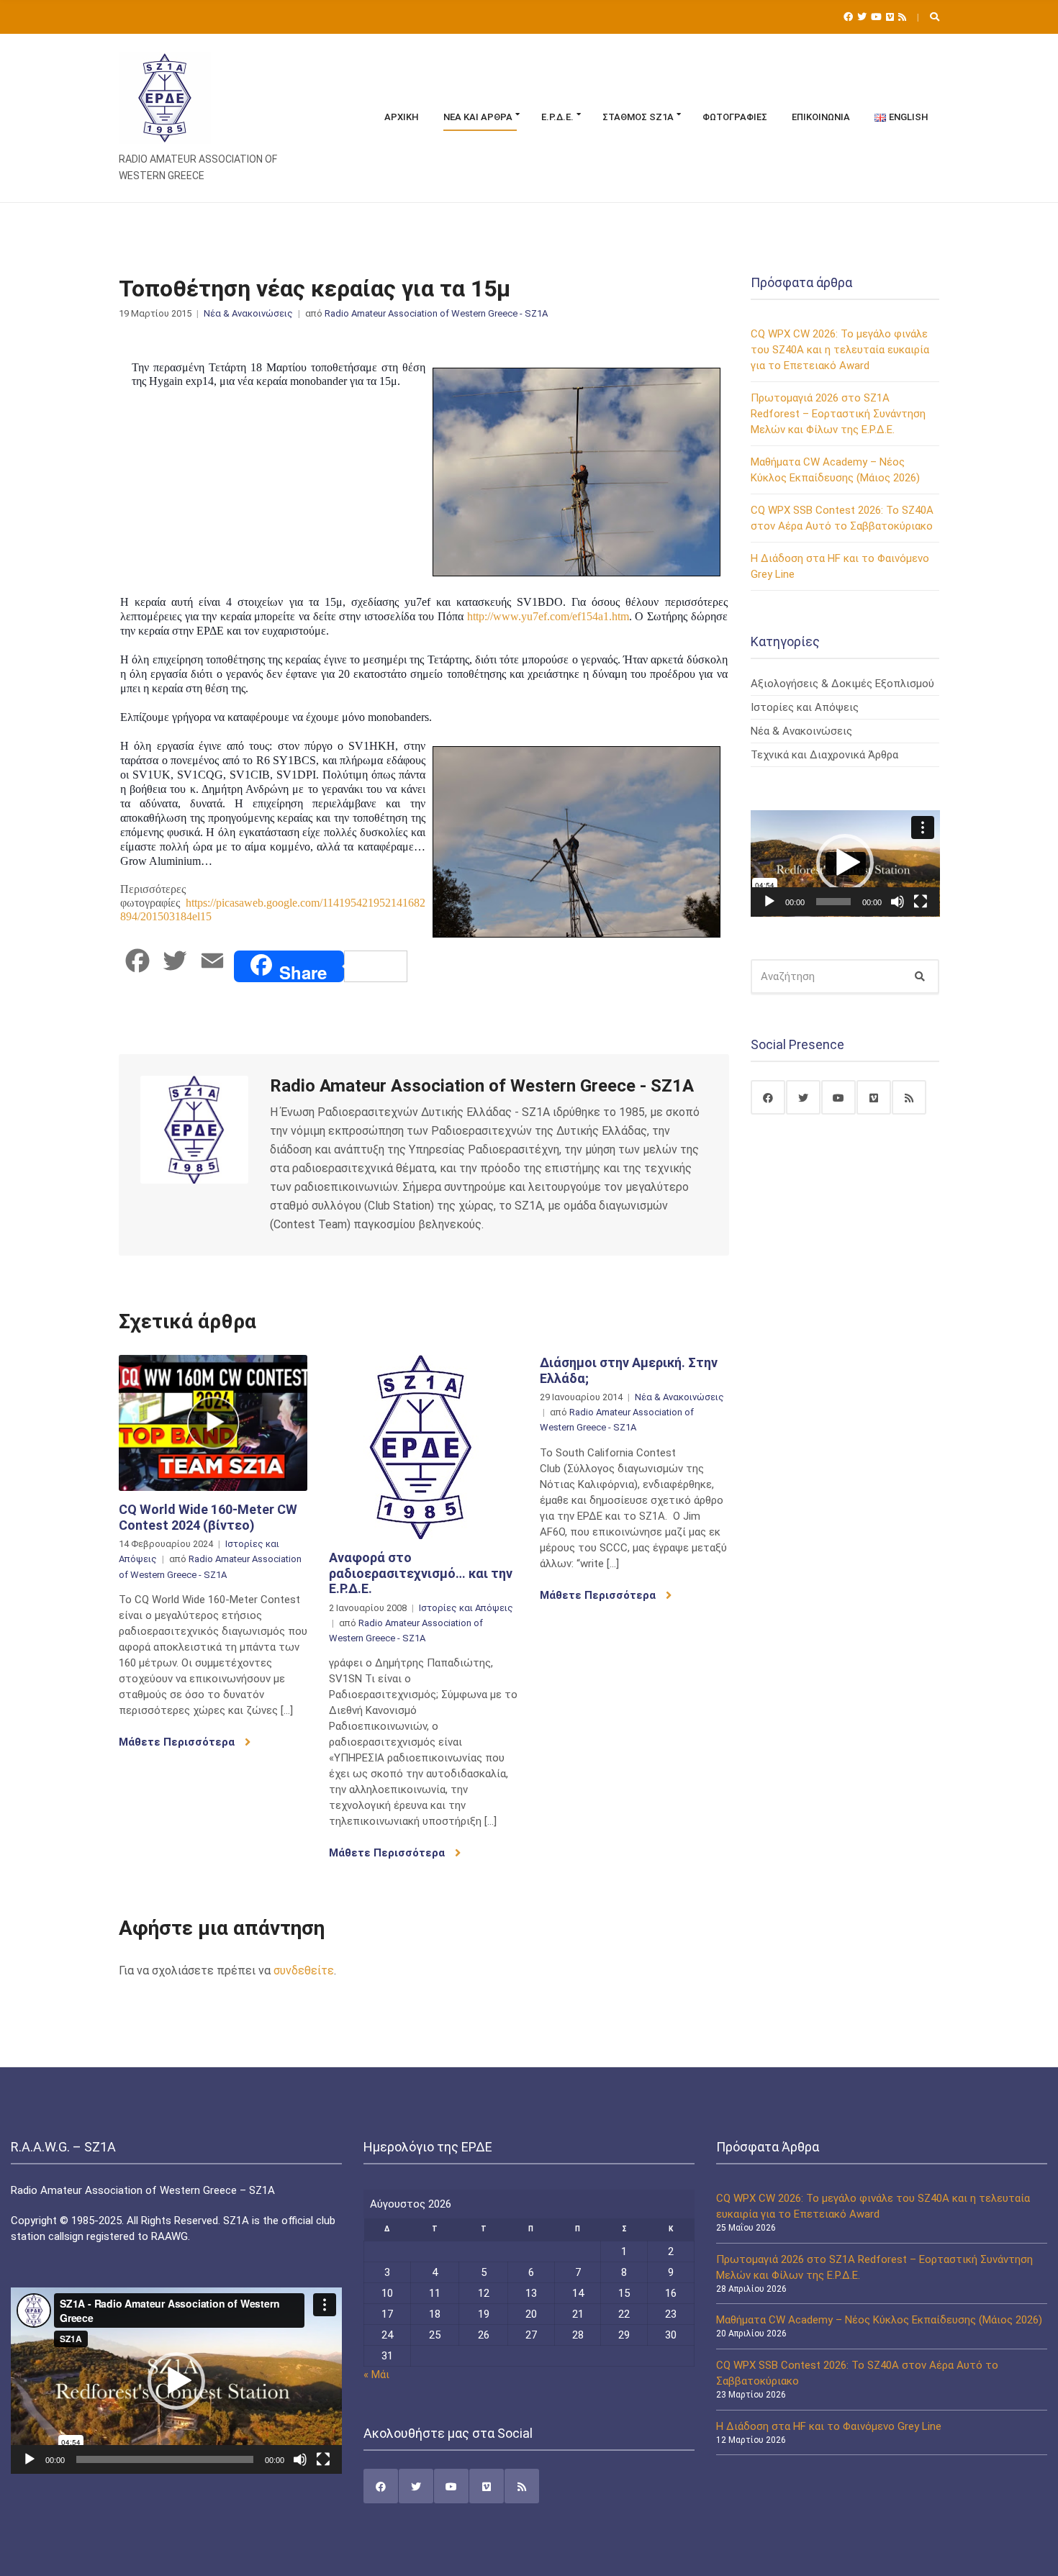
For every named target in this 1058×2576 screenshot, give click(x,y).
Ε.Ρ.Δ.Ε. (557, 117)
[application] (845, 863)
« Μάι (376, 2375)
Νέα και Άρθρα (478, 117)
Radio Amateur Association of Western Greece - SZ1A (436, 313)
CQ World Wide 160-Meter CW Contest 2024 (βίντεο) (208, 1517)
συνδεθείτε (304, 1970)
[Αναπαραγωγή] (769, 902)
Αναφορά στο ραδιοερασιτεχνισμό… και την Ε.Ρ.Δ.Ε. (421, 1573)
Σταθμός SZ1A (638, 117)
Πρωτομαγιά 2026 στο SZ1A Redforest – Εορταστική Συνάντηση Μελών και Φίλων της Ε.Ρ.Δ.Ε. (838, 414)
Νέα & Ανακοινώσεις (248, 313)
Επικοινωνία (821, 117)
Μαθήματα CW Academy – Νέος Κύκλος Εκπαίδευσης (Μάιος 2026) (879, 2320)
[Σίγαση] (898, 902)
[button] (845, 863)
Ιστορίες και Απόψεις (466, 1608)
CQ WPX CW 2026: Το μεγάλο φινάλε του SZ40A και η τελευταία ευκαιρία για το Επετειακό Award (840, 350)
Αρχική (402, 117)
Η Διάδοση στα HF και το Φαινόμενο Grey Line (829, 2426)
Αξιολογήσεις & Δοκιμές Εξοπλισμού (842, 684)
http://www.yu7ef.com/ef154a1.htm (548, 616)
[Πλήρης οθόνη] (921, 902)
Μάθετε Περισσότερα (178, 1742)
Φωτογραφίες (735, 117)
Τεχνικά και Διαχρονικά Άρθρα (824, 755)
